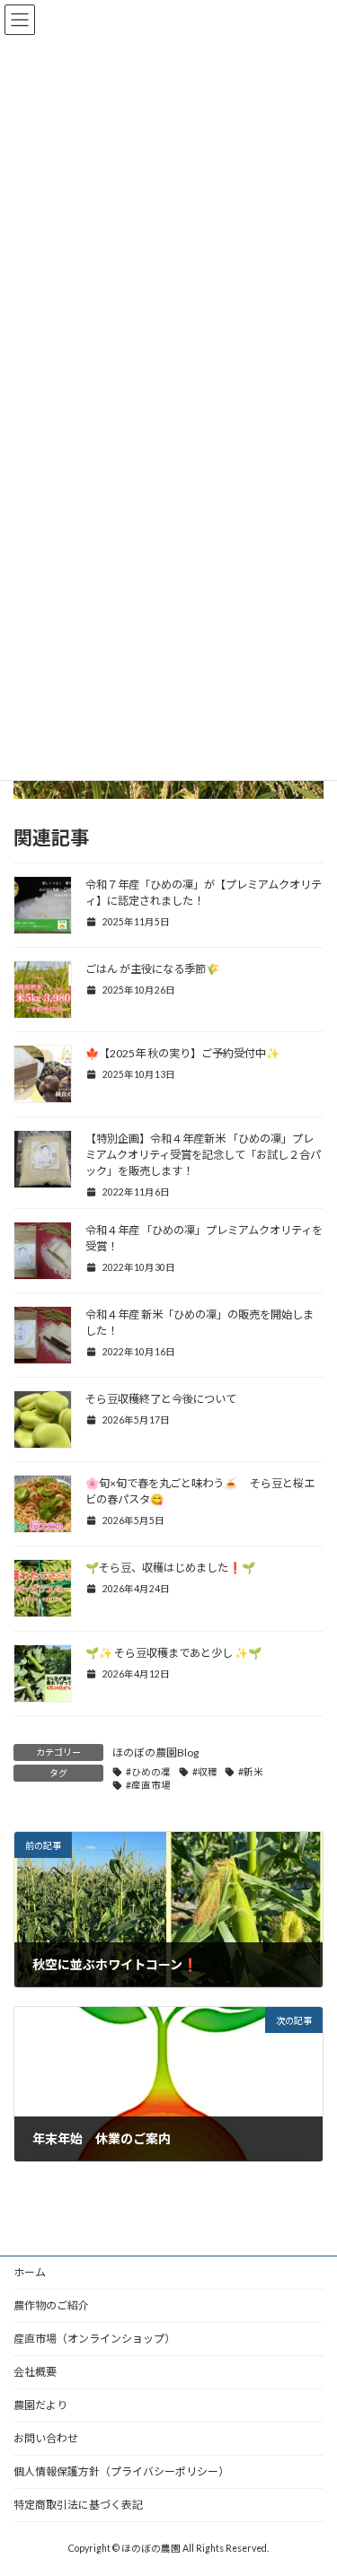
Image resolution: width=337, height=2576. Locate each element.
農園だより (40, 2405)
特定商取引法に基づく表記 (78, 2505)
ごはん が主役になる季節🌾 (152, 969)
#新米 (251, 1772)
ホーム (30, 2272)
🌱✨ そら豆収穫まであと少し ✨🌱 (174, 1653)
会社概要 (35, 2372)
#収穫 (205, 1772)
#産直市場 (148, 1785)
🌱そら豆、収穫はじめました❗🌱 (171, 1568)
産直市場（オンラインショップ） (94, 2339)
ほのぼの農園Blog (155, 1752)
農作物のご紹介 (51, 2305)
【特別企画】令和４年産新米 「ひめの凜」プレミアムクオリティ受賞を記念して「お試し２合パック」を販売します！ (203, 1155)
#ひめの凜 (148, 1772)
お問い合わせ (46, 2438)
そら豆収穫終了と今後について (161, 1399)
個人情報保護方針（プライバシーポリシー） (121, 2471)
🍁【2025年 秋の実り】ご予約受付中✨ (183, 1053)
